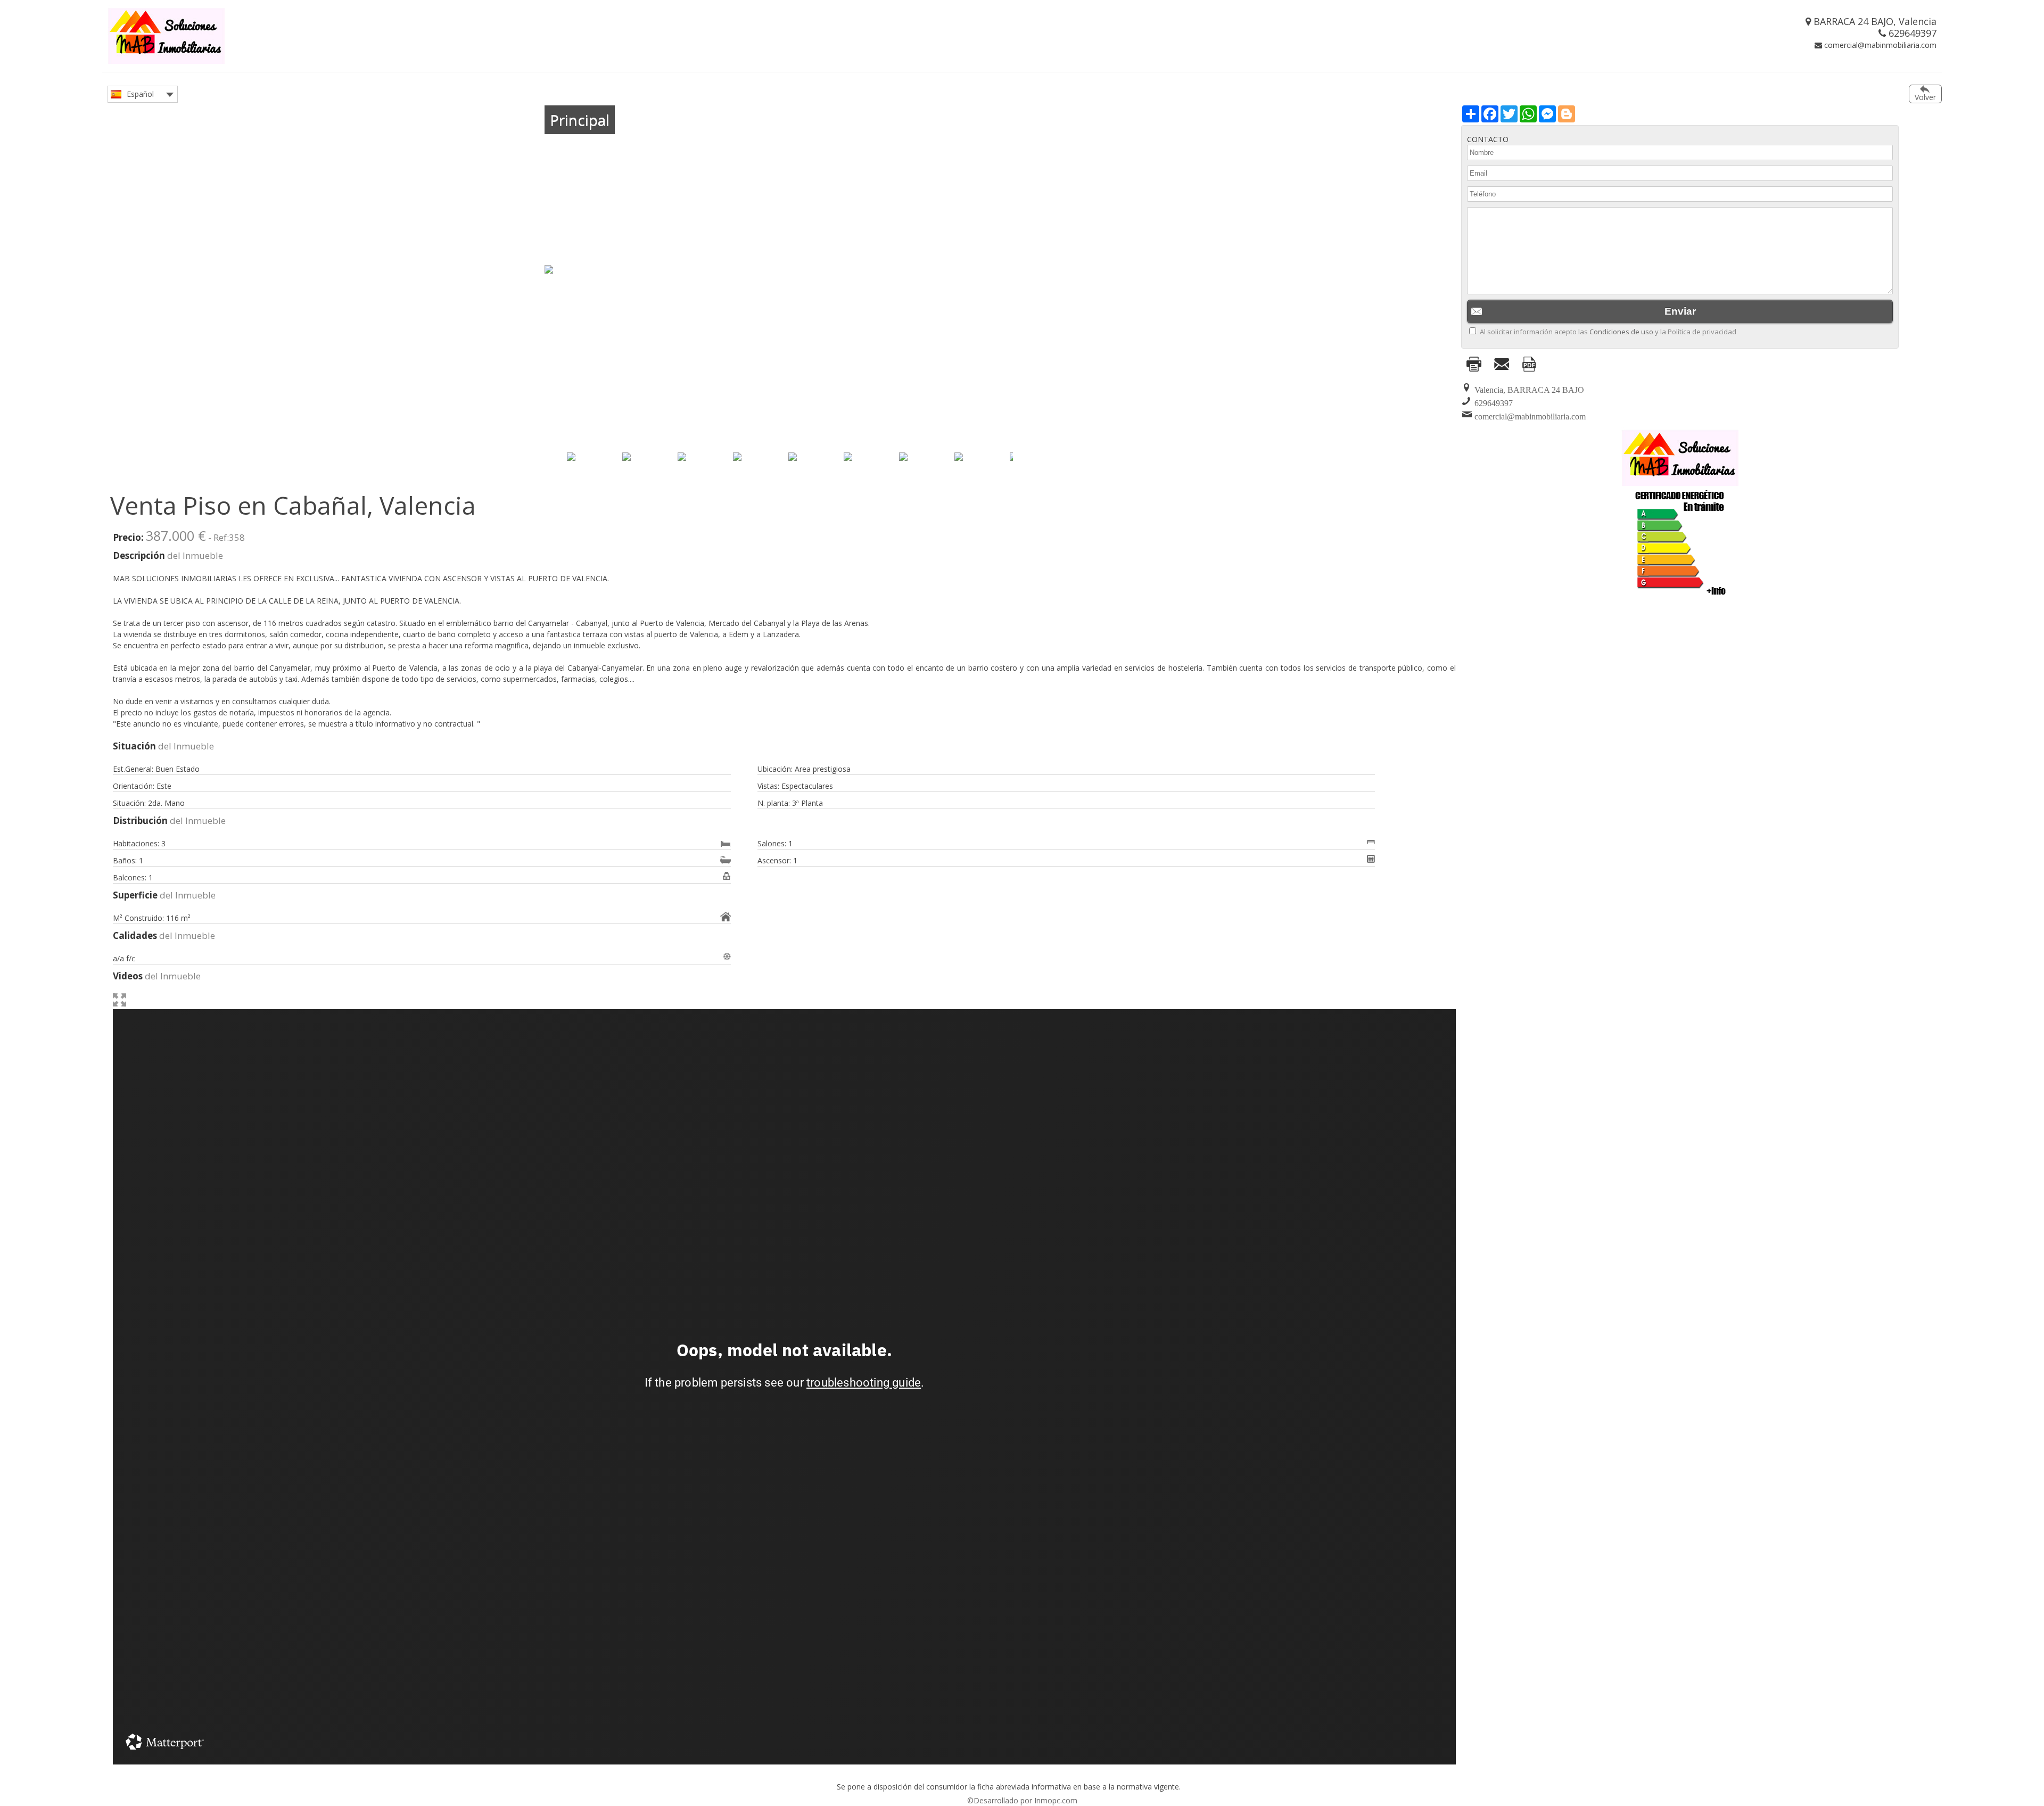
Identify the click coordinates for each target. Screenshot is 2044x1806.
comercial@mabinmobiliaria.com (1879, 45)
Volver (1925, 97)
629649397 (1911, 33)
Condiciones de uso (1621, 332)
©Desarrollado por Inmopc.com (1022, 1800)
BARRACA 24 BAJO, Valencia (1874, 21)
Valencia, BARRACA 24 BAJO (1529, 390)
